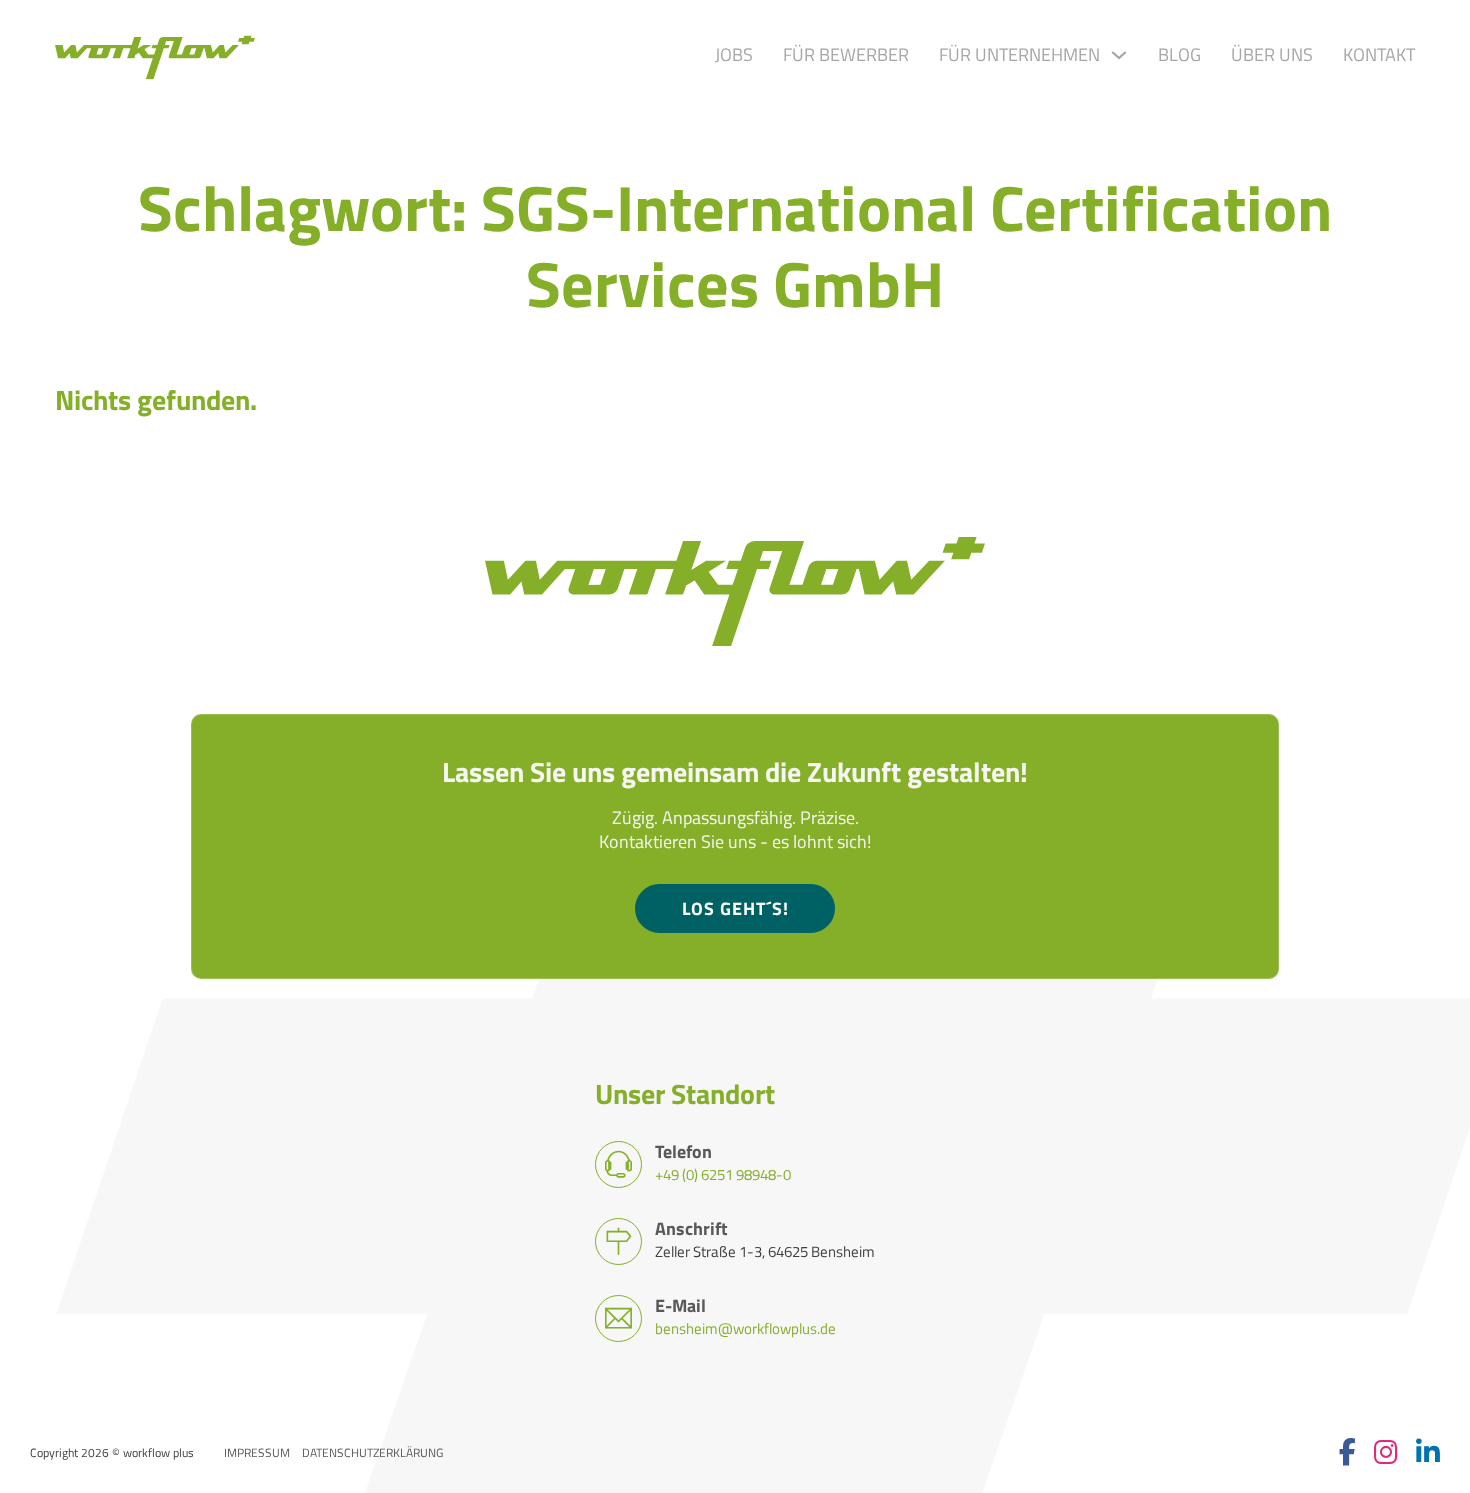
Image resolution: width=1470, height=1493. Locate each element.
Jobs (734, 55)
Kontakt (1379, 55)
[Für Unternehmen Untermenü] (1119, 55)
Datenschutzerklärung (372, 1453)
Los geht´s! (735, 908)
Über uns (1272, 55)
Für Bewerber (846, 55)
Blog (1179, 55)
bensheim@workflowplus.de (745, 1328)
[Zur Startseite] (155, 55)
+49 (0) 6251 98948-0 (723, 1174)
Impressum (257, 1453)
